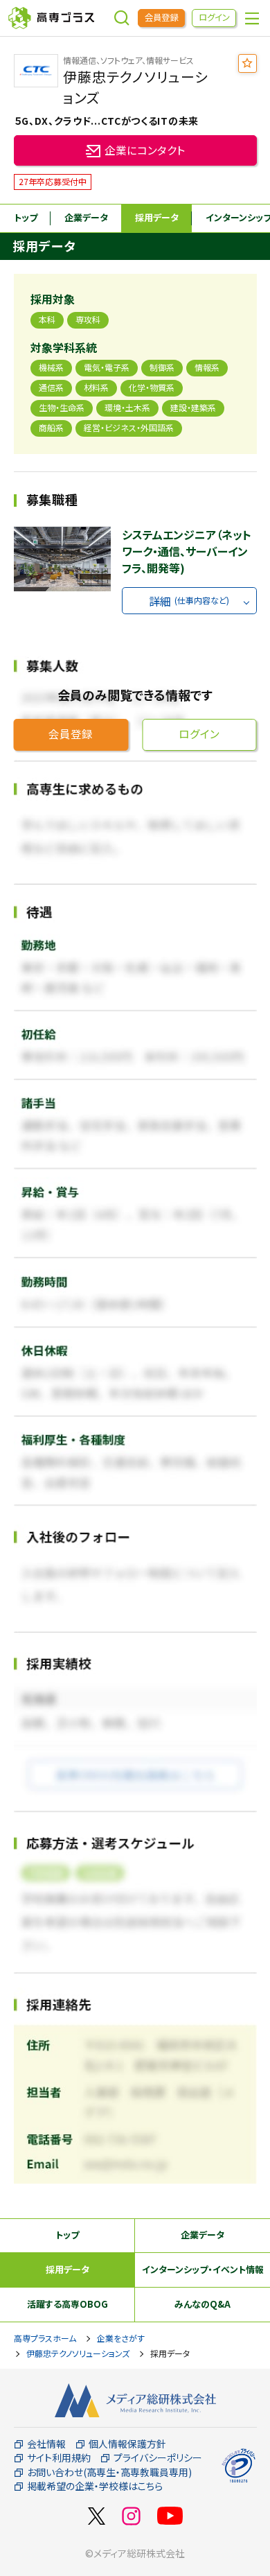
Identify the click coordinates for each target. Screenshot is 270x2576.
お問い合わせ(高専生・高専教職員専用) (109, 2472)
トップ (26, 217)
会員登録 (161, 17)
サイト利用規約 (59, 2458)
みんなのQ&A (202, 2304)
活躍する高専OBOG (67, 2304)
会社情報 (46, 2444)
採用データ (157, 217)
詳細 (189, 601)
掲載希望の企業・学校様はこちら (95, 2486)
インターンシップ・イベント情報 (203, 2269)
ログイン (214, 17)
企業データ (86, 217)
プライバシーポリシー (158, 2458)
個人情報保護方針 (127, 2444)
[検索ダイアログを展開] (122, 18)
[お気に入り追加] (247, 63)
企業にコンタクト (145, 150)
